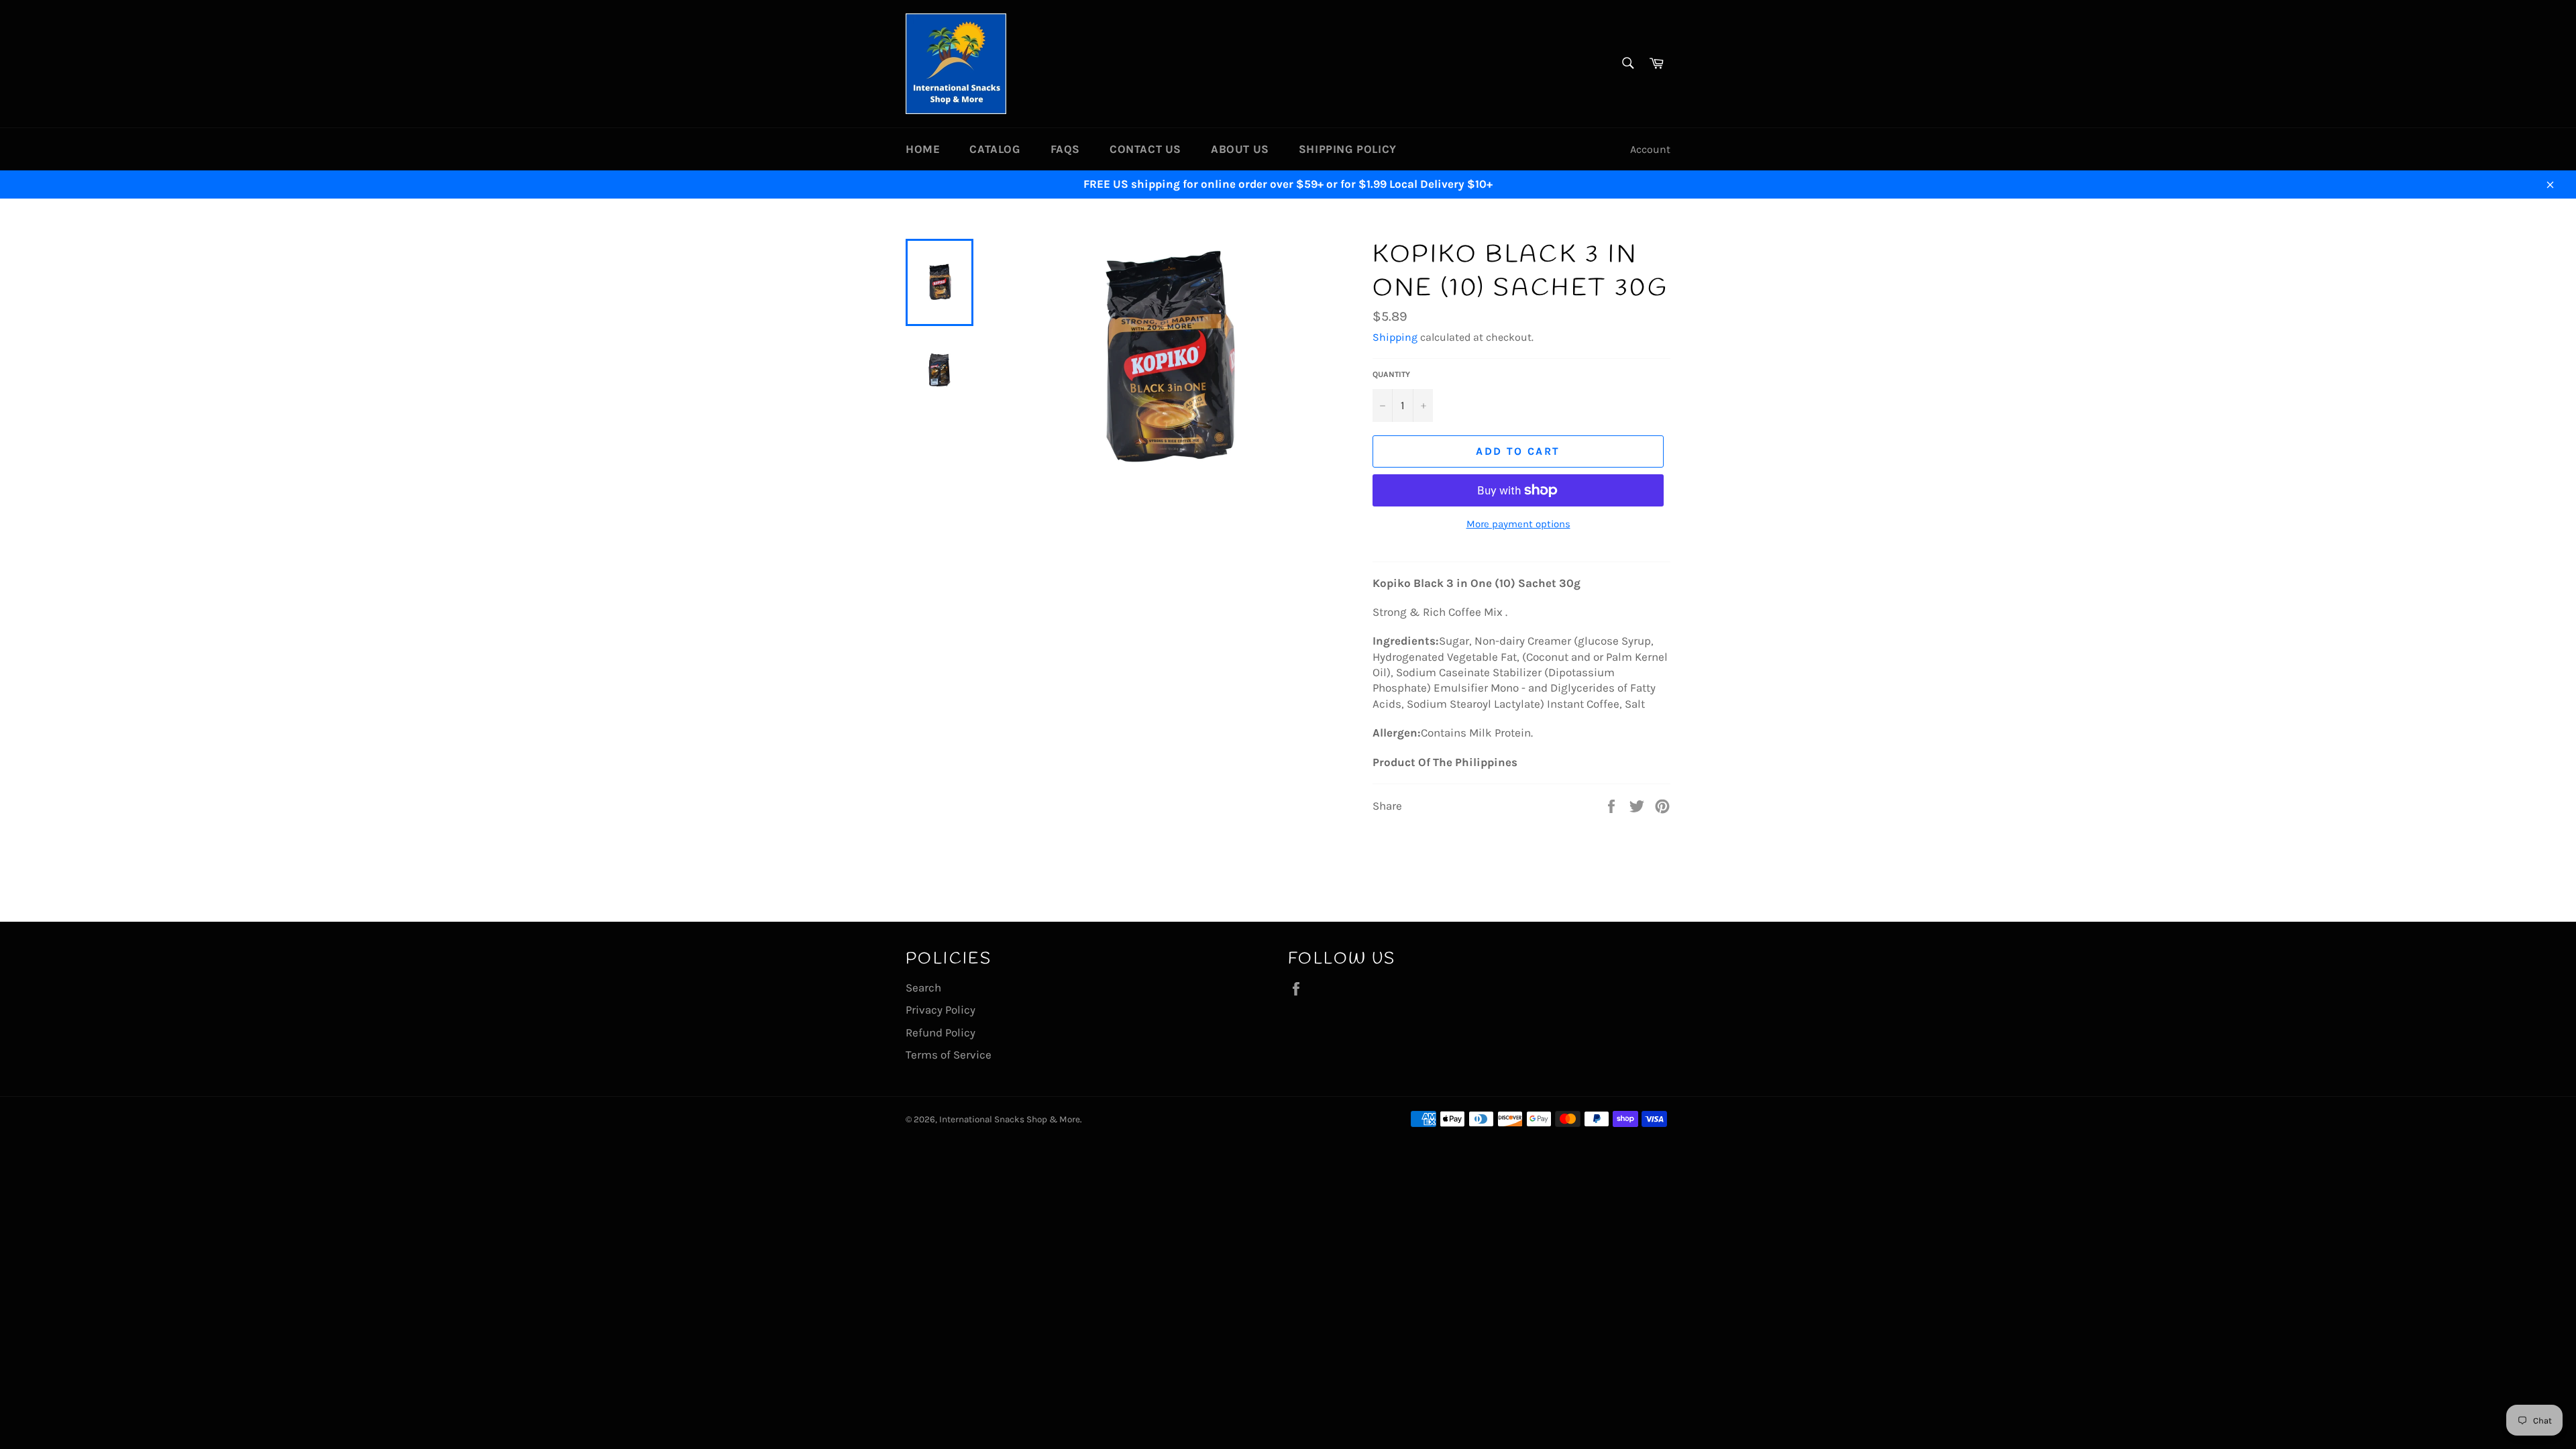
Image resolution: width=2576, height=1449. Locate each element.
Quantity (1391, 374)
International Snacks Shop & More (1010, 1119)
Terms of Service (949, 1055)
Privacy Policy (941, 1010)
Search (923, 987)
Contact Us (1145, 149)
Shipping (1395, 337)
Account (1650, 149)
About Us (1240, 149)
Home (923, 149)
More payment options (1518, 524)
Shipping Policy (1348, 149)
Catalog (995, 149)
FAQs (1065, 149)
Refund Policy (941, 1032)
